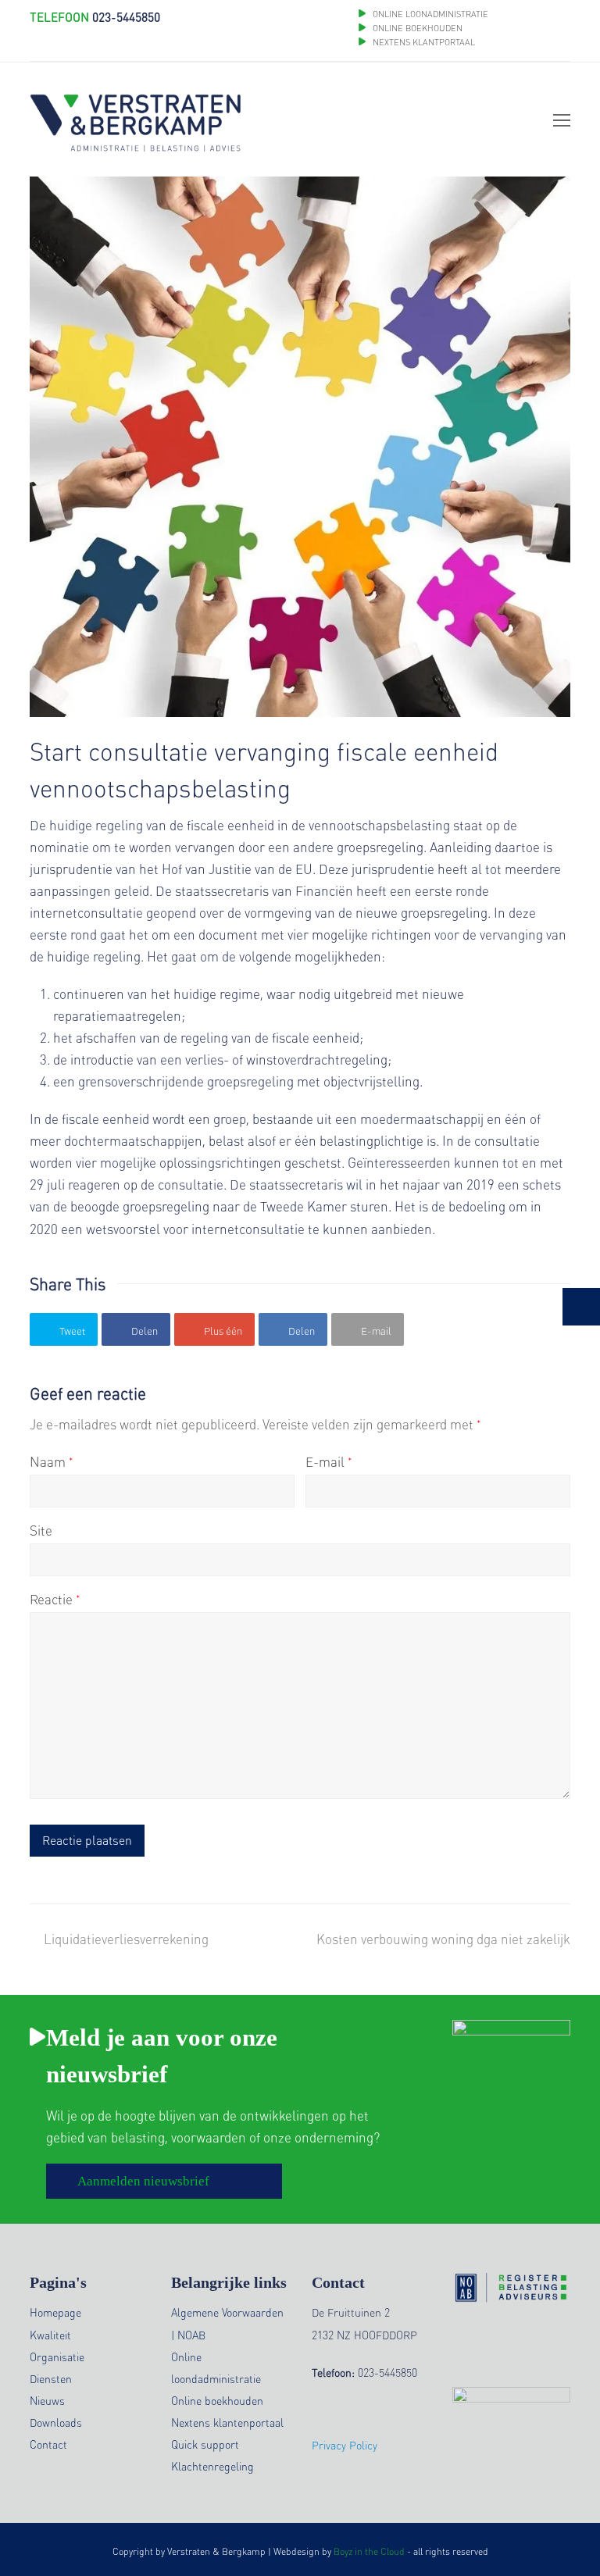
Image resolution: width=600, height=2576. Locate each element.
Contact (48, 2444)
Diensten (51, 2378)
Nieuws (47, 2400)
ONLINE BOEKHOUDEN (416, 28)
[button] (64, 1329)
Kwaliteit (50, 2335)
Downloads (56, 2422)
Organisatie (57, 2357)
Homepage (55, 2312)
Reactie (55, 1599)
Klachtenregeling (212, 2466)
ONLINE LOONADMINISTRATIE (430, 14)
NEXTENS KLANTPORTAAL (424, 42)
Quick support (205, 2444)
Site (41, 1530)
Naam (52, 1461)
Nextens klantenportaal (227, 2422)
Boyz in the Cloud (369, 2551)
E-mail (329, 1461)
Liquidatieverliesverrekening (126, 1939)
